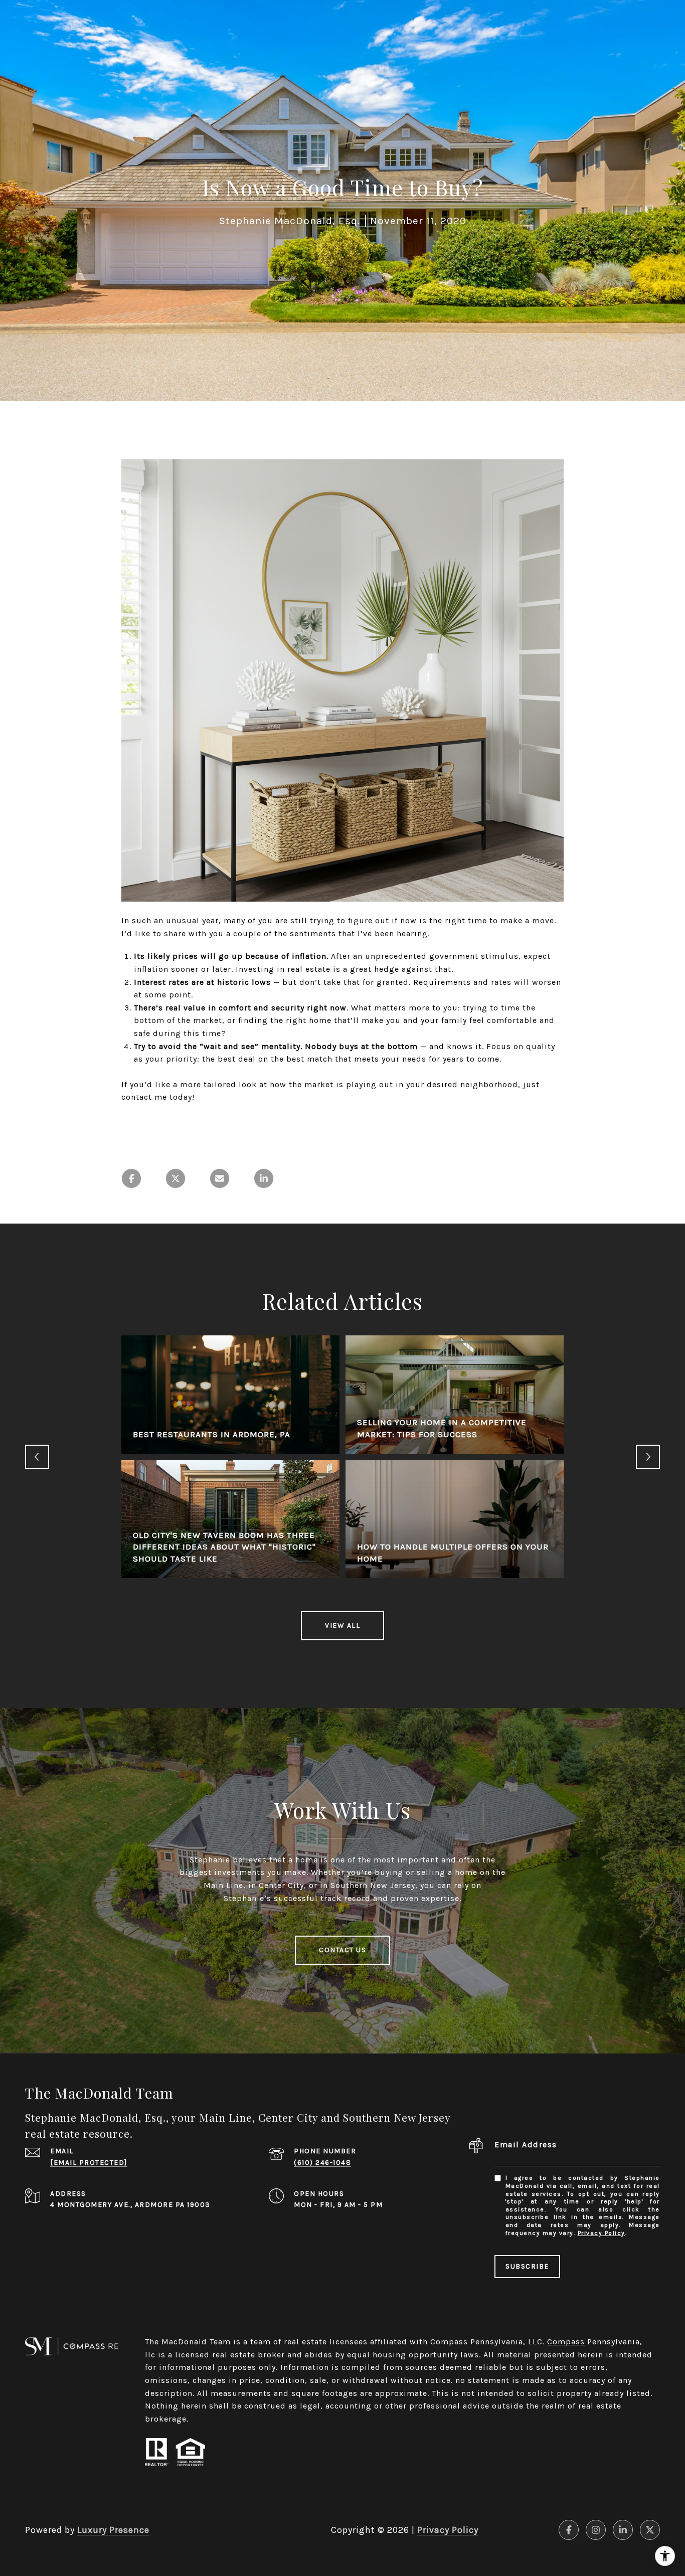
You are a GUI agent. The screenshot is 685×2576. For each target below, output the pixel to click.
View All (342, 1625)
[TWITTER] (650, 2530)
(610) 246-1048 (322, 2163)
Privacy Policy (602, 2233)
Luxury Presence (113, 2530)
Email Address (526, 2144)
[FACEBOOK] (569, 2530)
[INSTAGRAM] (596, 2530)
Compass (566, 2342)
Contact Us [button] (342, 1950)
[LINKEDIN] (623, 2530)
